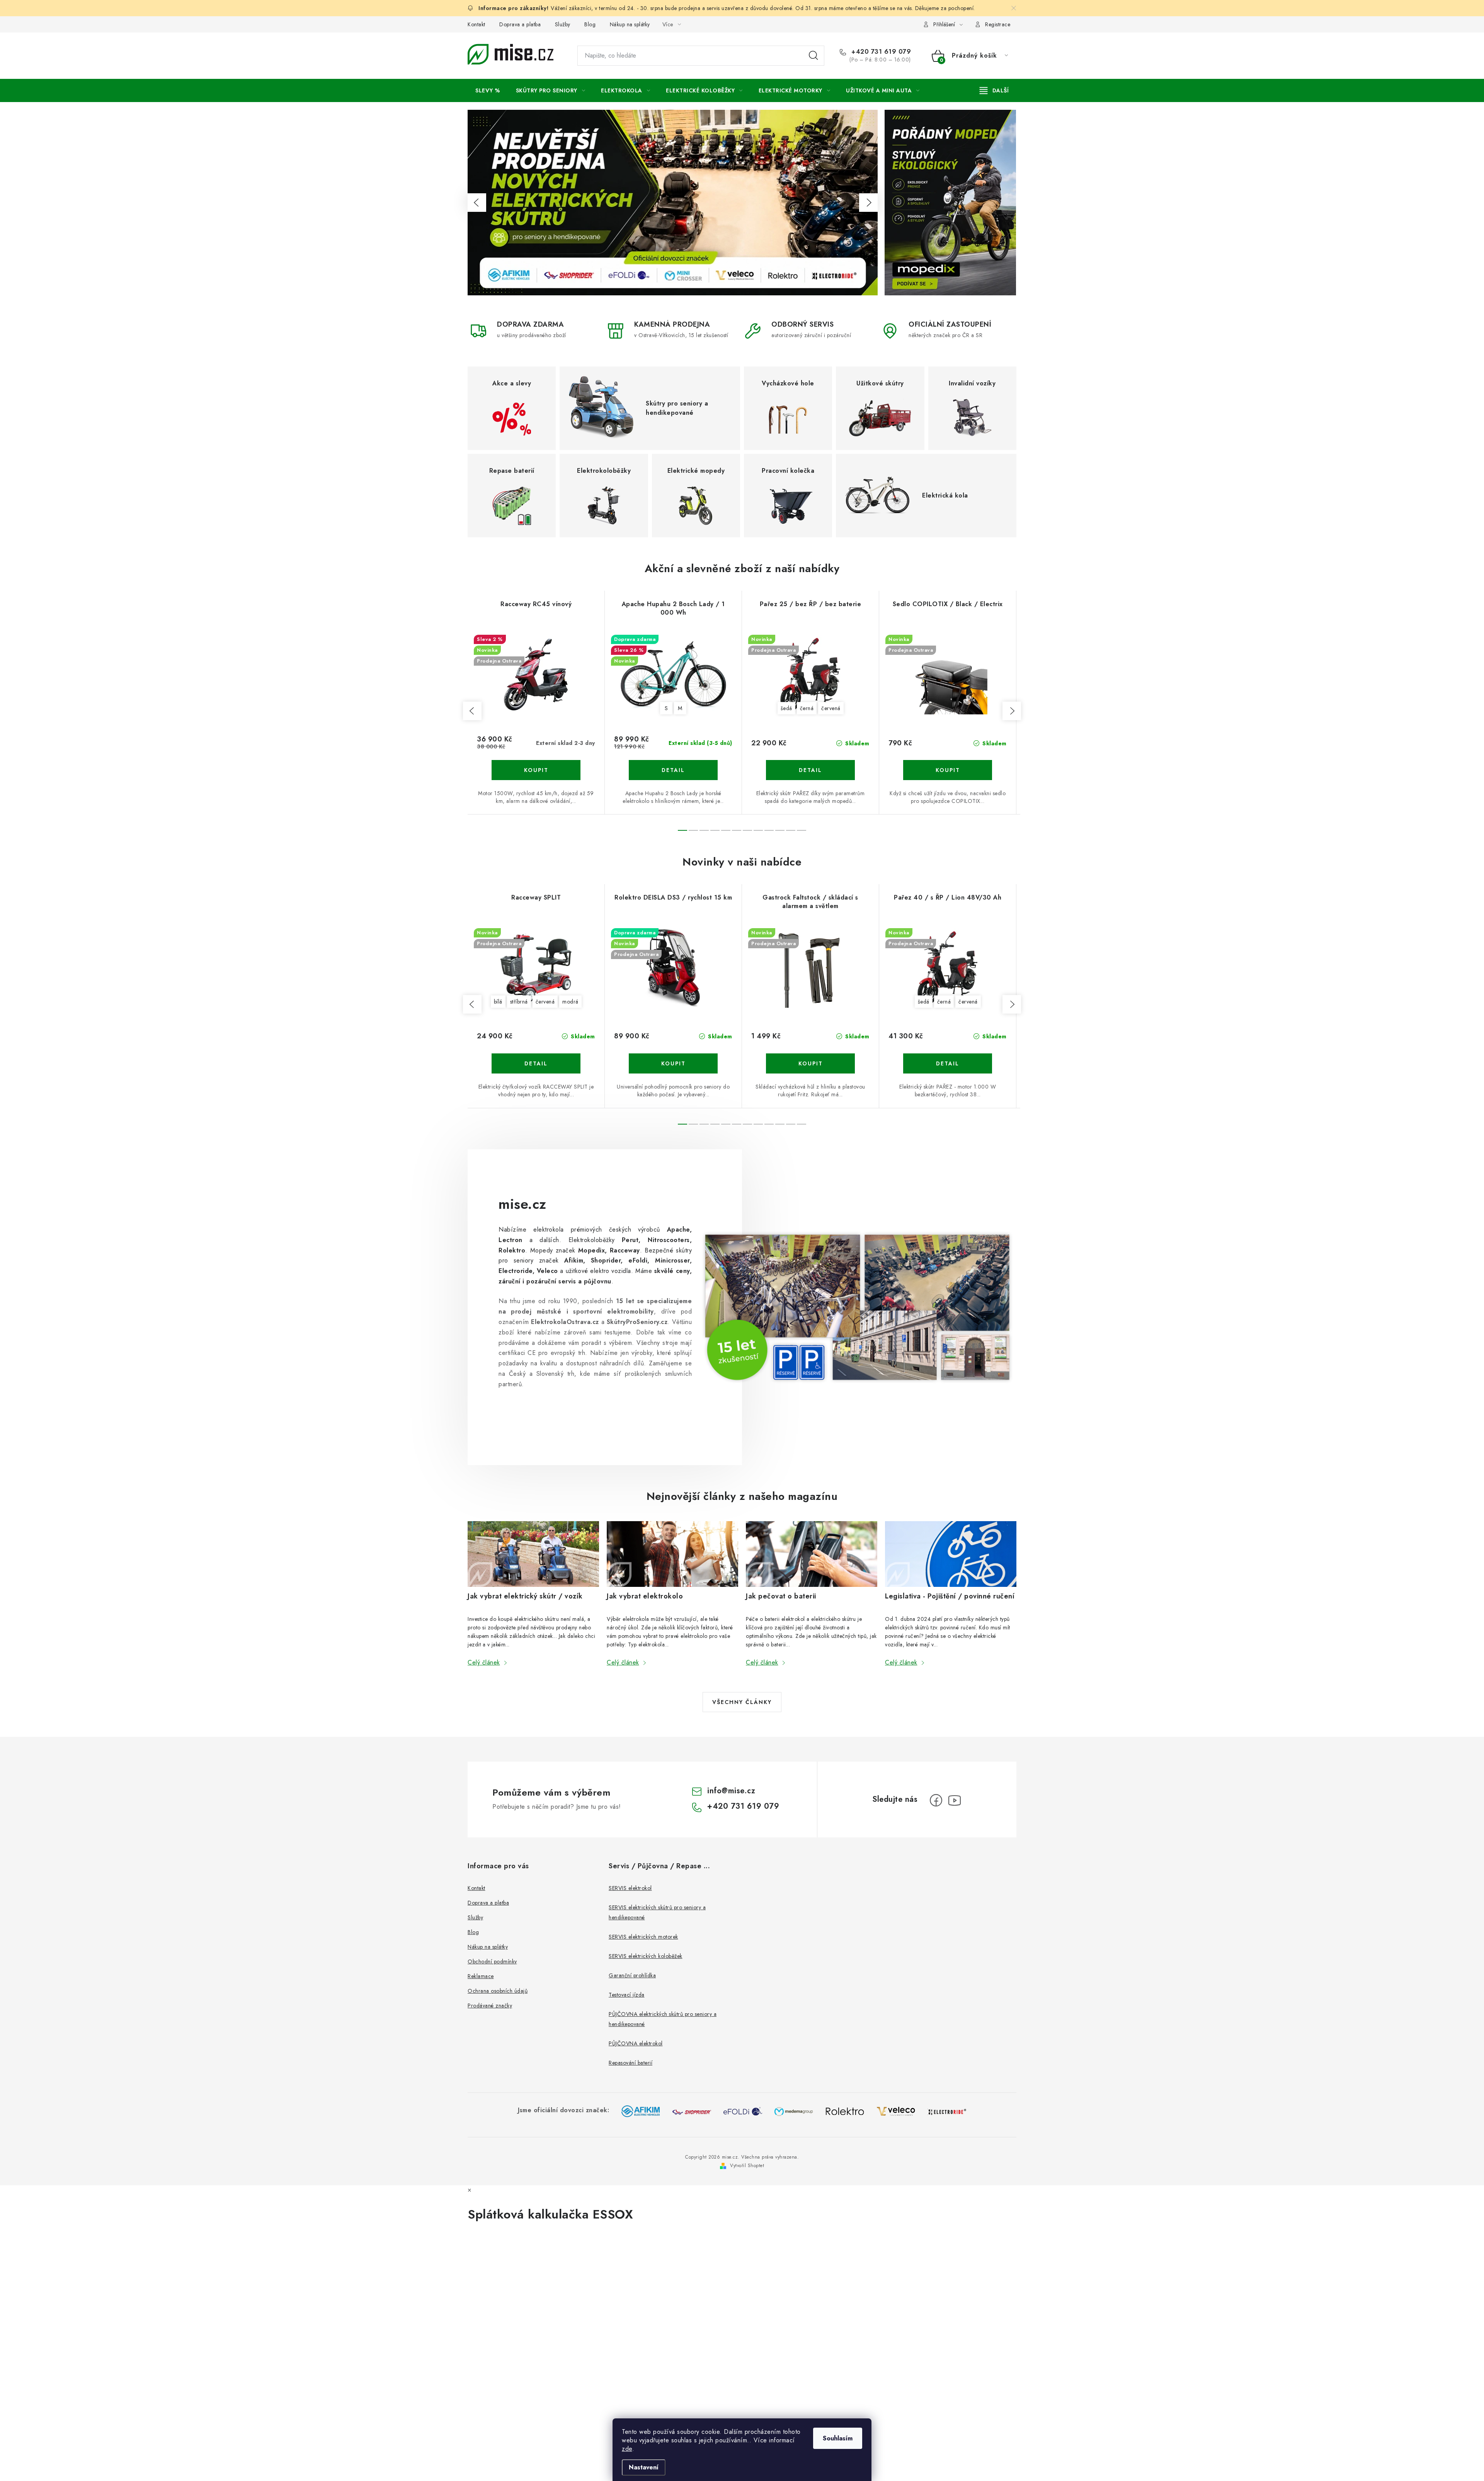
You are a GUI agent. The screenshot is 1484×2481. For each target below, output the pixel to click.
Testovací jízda (627, 1995)
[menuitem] (488, 90)
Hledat (813, 56)
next (1012, 711)
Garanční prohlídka (632, 1975)
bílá (498, 1002)
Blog (590, 24)
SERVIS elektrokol (630, 1888)
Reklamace (481, 1976)
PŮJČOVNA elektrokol (636, 2043)
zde (627, 2449)
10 (791, 830)
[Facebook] (936, 1800)
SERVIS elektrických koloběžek (646, 1956)
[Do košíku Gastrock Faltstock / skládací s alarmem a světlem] (810, 1063)
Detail (673, 770)
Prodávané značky (490, 2006)
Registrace (998, 24)
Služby (563, 24)
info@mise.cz (731, 1791)
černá (807, 708)
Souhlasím (838, 2438)
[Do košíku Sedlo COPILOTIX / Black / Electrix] (948, 770)
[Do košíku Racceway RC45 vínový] (536, 770)
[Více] (994, 90)
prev (472, 711)
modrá (570, 1002)
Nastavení (644, 2467)
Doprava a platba (520, 24)
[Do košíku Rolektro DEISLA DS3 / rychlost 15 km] (673, 1063)
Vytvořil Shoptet (747, 2166)
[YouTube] (955, 1800)
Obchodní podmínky (492, 1961)
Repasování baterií (631, 2063)
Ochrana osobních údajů (498, 1991)
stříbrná (519, 1002)
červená (831, 708)
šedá (786, 708)
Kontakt (477, 24)
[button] (477, 203)
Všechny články (742, 1702)
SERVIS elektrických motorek (643, 1937)
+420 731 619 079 (880, 52)
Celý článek (484, 1662)
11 (802, 830)
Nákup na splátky (630, 24)
